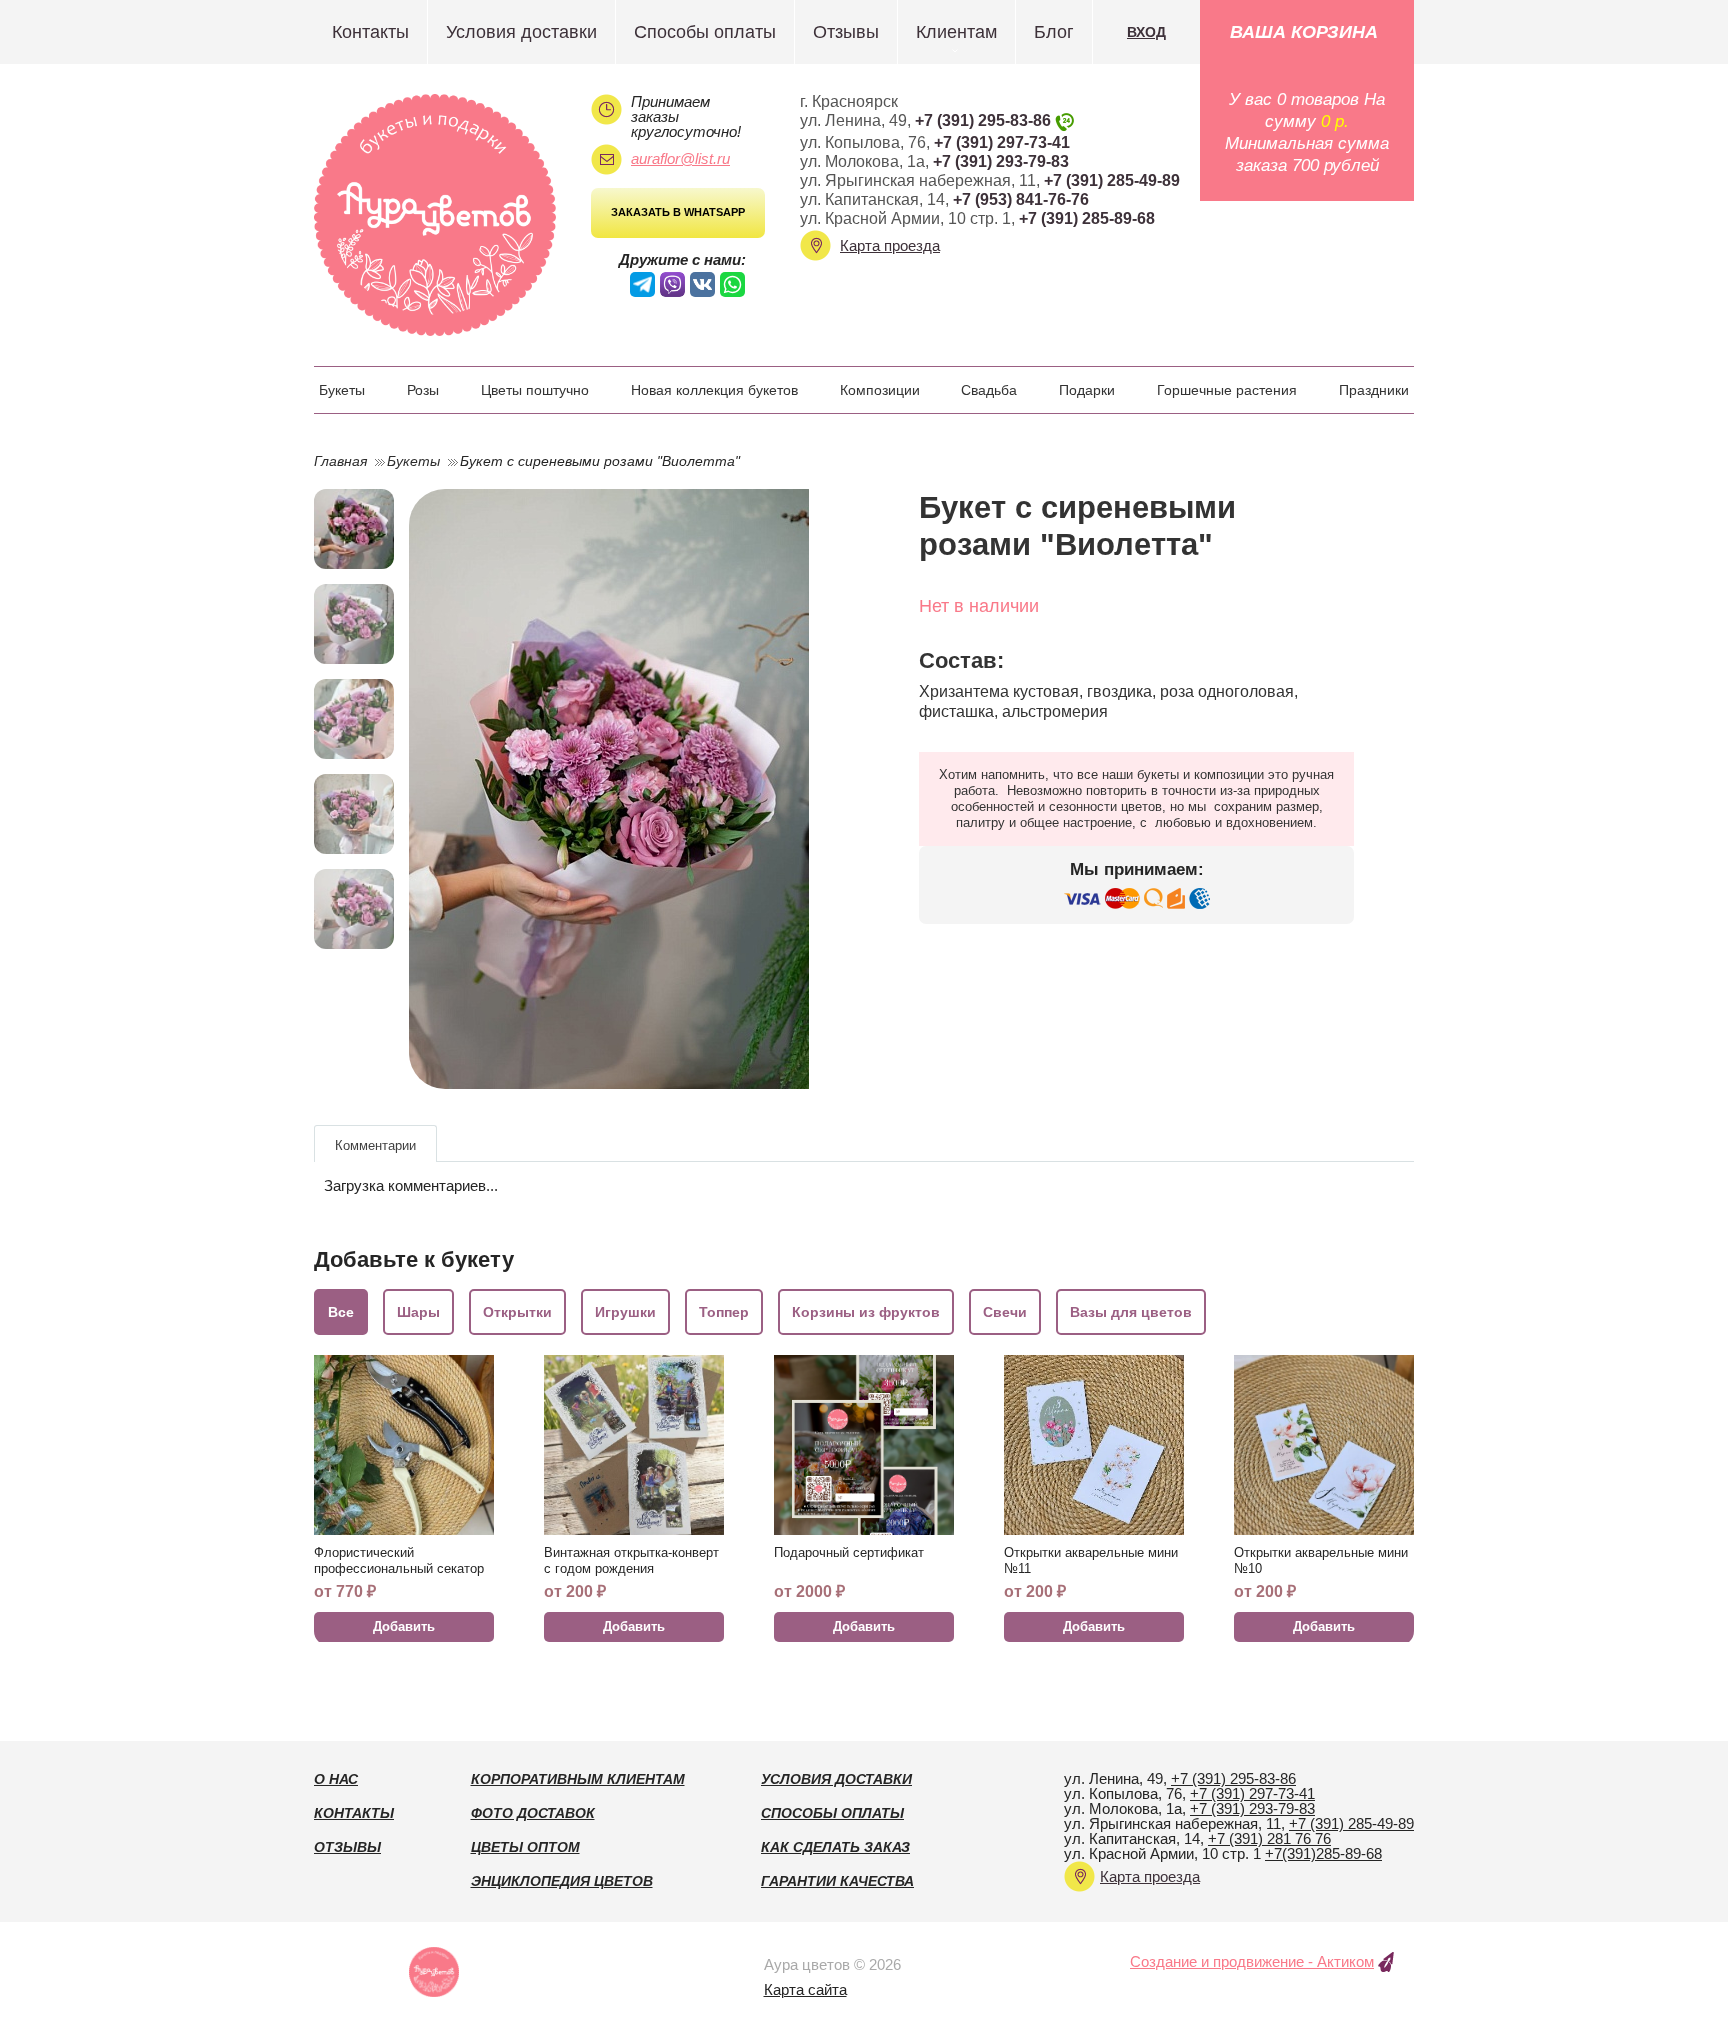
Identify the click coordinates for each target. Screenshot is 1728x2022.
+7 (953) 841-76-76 (1021, 199)
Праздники (1374, 390)
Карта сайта (805, 1989)
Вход (1146, 32)
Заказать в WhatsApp (678, 212)
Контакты (370, 32)
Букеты (342, 390)
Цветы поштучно (535, 390)
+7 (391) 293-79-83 (1001, 161)
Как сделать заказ (835, 1847)
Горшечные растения (1227, 390)
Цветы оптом (525, 1847)
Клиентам (956, 32)
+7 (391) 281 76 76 (1269, 1838)
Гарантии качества (837, 1881)
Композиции (880, 390)
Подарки (1087, 390)
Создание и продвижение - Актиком (1252, 1961)
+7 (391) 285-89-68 (1087, 218)
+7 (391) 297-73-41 (1002, 142)
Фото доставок (533, 1813)
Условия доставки (521, 32)
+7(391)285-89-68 (1323, 1853)
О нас (336, 1779)
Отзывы (846, 32)
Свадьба (989, 390)
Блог (1054, 32)
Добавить (404, 1626)
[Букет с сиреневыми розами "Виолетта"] (626, 789)
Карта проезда (890, 245)
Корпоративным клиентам (578, 1779)
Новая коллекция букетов (714, 390)
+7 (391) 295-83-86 (983, 120)
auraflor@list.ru (680, 158)
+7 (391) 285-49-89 (1112, 180)
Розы (423, 390)
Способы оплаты (705, 32)
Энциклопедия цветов (562, 1881)
